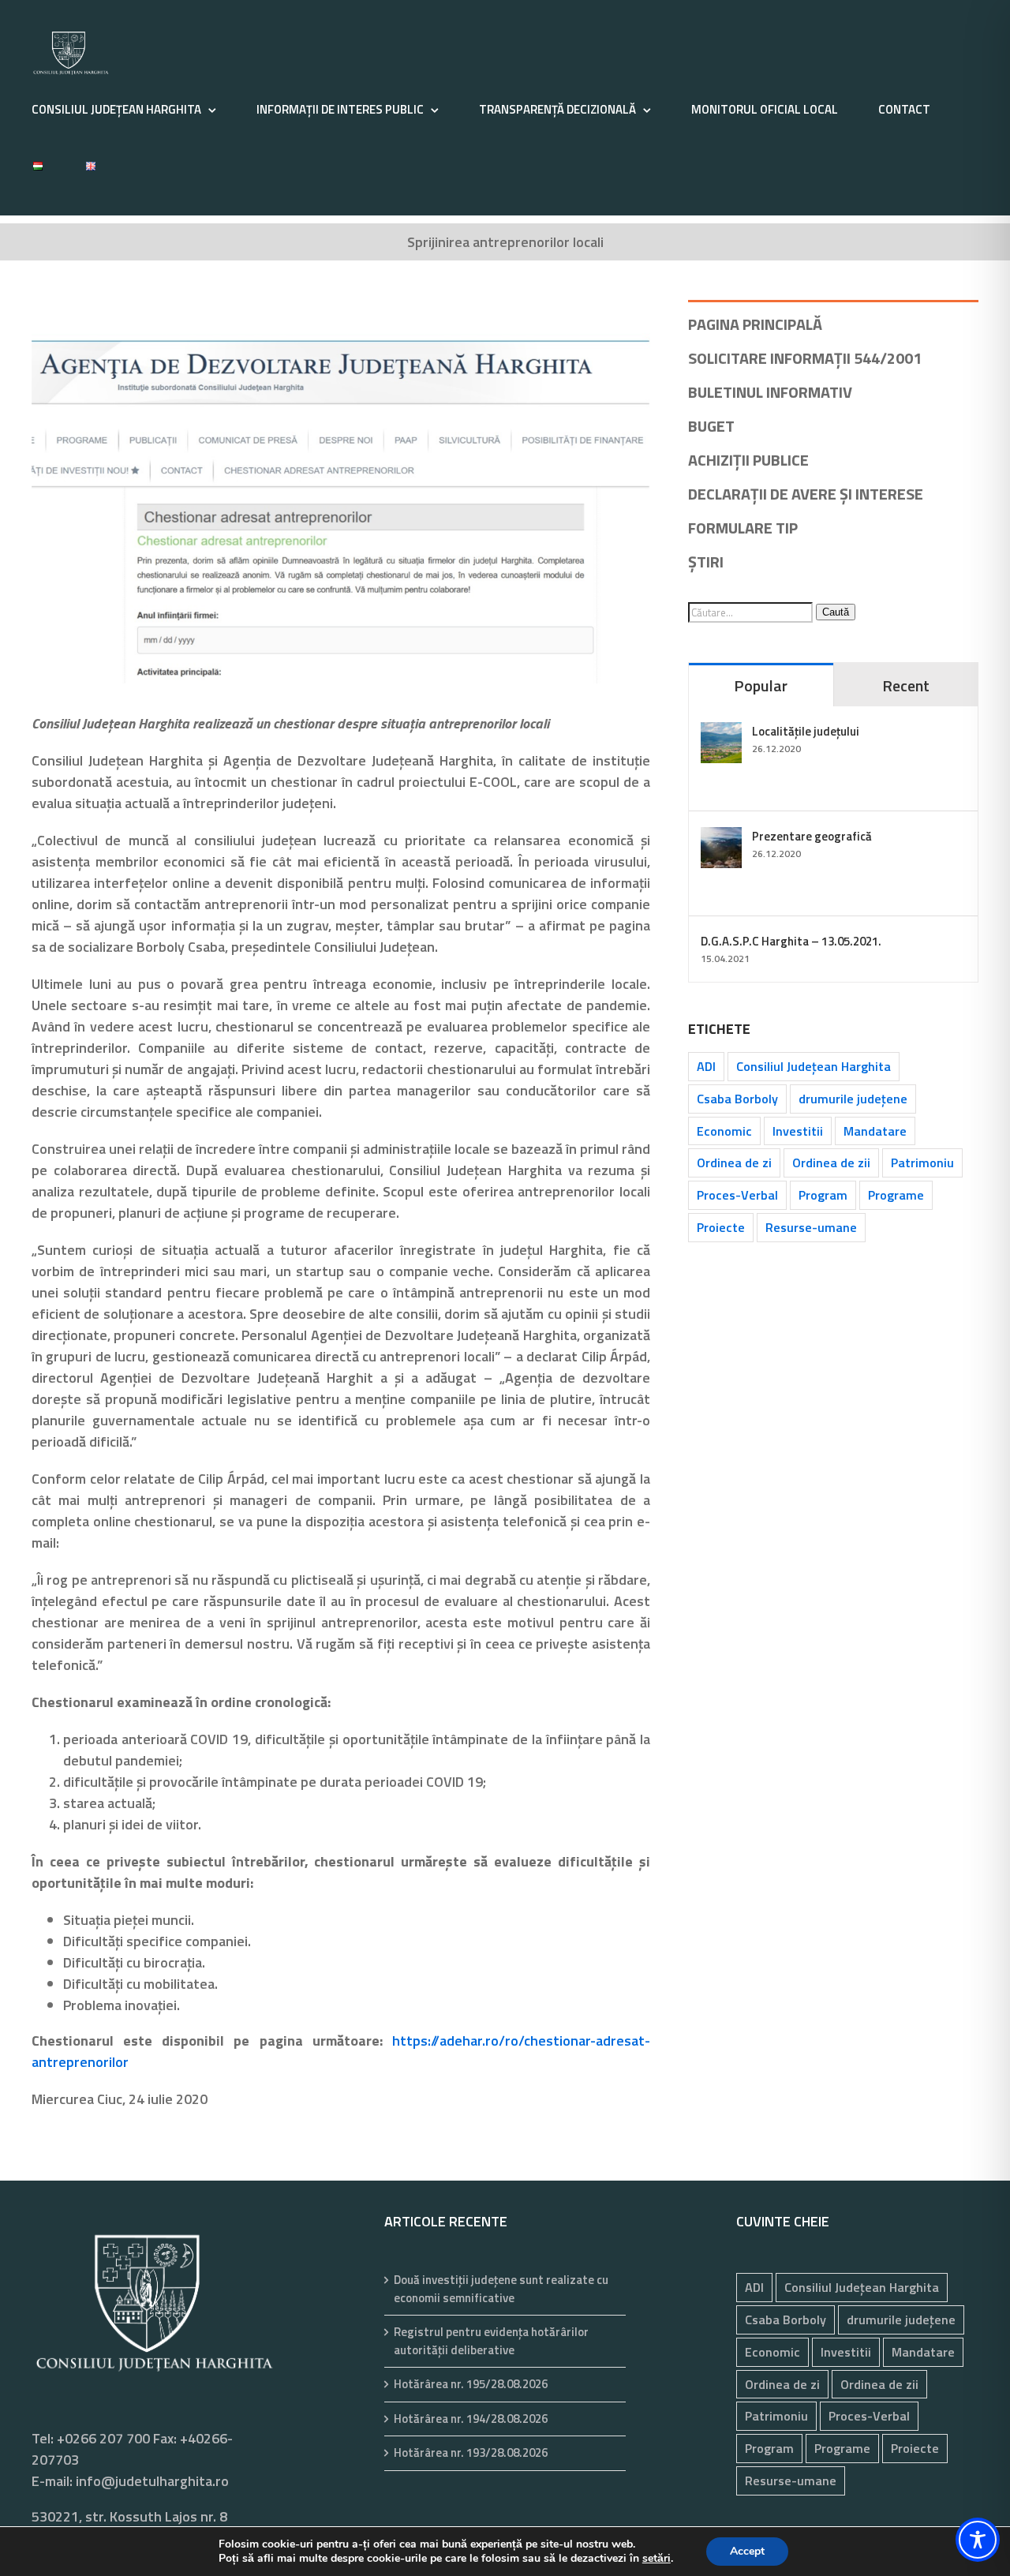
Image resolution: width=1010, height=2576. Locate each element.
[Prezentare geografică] (721, 838)
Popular (761, 685)
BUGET (711, 426)
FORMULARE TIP (743, 528)
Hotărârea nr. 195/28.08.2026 (471, 2384)
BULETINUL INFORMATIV (770, 392)
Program (823, 1195)
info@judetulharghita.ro (152, 2481)
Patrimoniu (922, 1163)
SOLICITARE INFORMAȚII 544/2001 (805, 358)
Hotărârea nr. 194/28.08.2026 (471, 2419)
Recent (906, 685)
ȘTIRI (706, 562)
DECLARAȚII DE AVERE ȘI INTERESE (806, 494)
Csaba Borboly (737, 1099)
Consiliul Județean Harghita (814, 1066)
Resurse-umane (811, 1227)
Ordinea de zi (734, 1163)
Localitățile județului (806, 731)
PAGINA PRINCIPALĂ (755, 324)
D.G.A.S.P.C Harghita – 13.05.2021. (791, 941)
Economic (724, 1131)
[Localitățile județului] (721, 733)
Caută (836, 612)
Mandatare (875, 1131)
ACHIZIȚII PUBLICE (748, 460)
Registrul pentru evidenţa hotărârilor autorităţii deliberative (491, 2341)
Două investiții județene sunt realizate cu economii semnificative (501, 2289)
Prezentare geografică (812, 836)
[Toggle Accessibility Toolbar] (978, 2540)
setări (656, 2559)
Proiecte (721, 1227)
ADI (706, 1066)
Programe (896, 1195)
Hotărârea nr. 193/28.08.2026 (471, 2453)
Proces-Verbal (737, 1195)
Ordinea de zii (831, 1163)
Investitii (798, 1131)
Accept (747, 2551)
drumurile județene (853, 1099)
